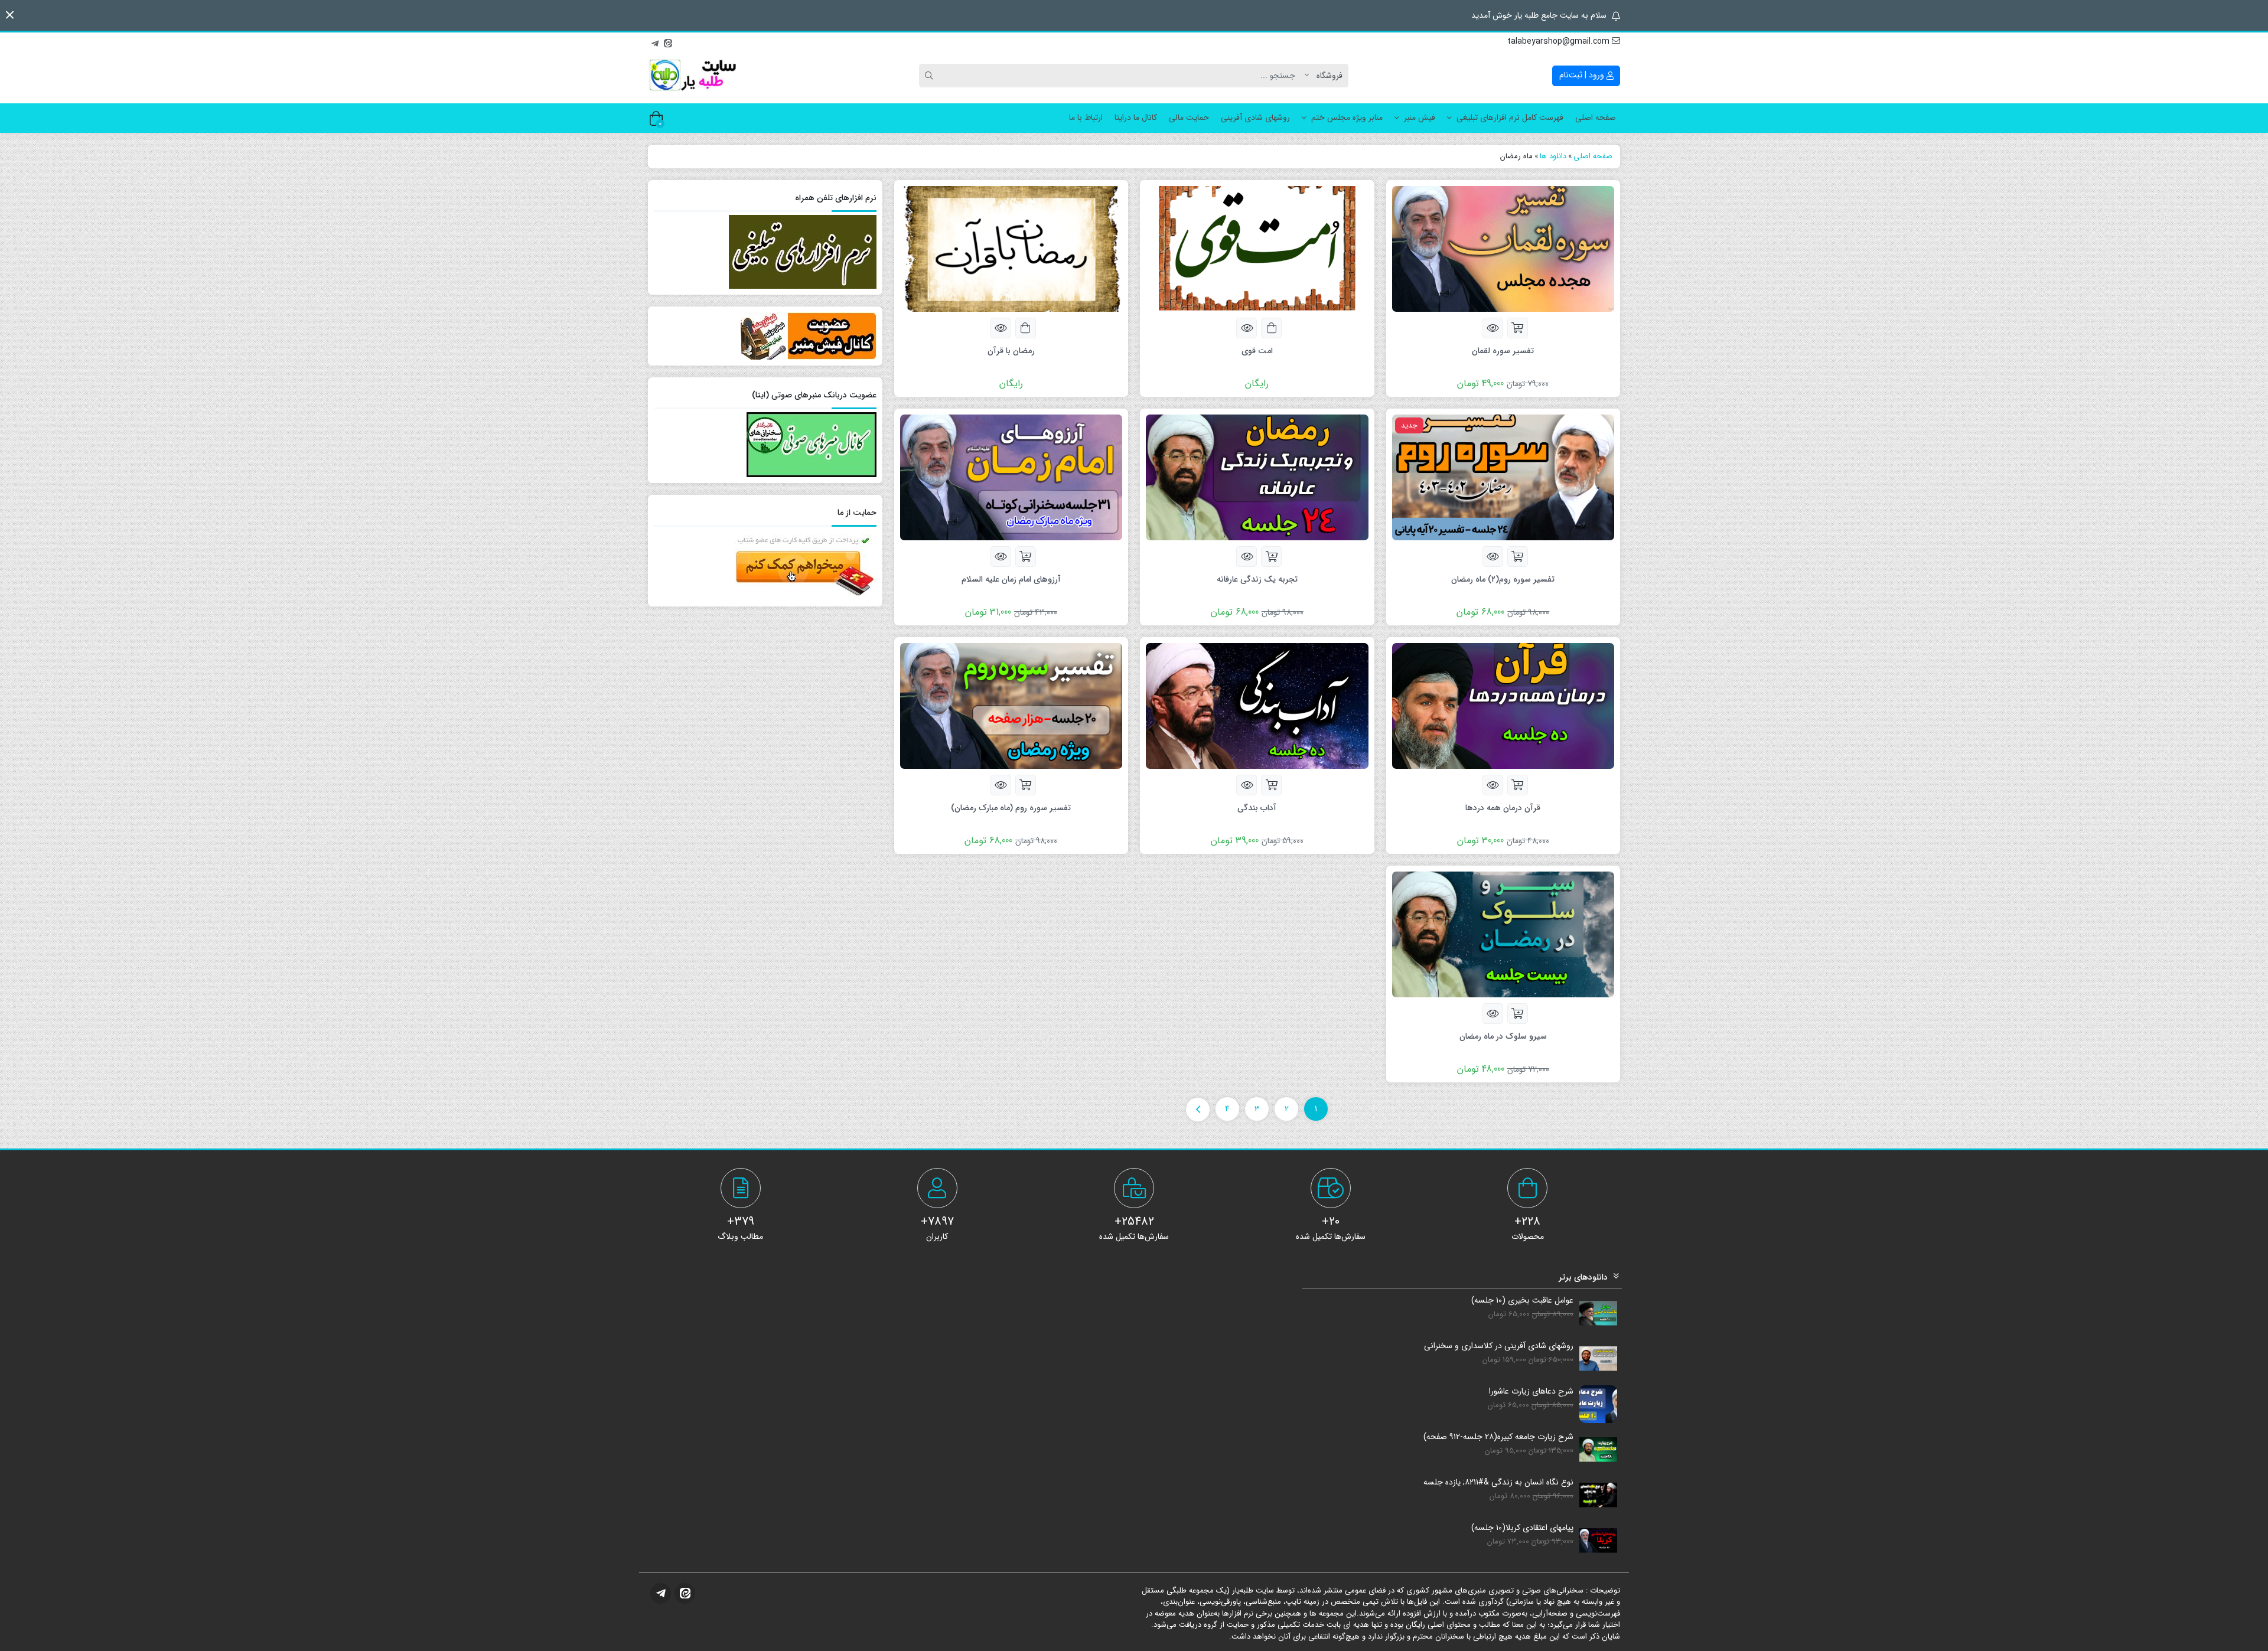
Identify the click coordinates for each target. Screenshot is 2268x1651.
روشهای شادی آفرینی (1255, 118)
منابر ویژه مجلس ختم (1347, 118)
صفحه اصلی (1596, 118)
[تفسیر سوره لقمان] (1503, 248)
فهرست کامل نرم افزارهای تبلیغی (1510, 118)
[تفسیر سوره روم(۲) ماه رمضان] (1503, 477)
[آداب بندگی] (1257, 705)
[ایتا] (668, 42)
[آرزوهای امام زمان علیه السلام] (1011, 477)
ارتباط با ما (1086, 118)
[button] (10, 15)
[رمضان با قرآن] (1011, 248)
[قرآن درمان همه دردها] (1503, 705)
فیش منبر (1420, 118)
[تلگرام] (655, 42)
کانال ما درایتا (1136, 118)
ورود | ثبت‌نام (1583, 75)
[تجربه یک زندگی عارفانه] (1257, 477)
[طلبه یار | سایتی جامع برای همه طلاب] (692, 76)
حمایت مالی (1189, 118)
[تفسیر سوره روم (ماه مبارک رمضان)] (1011, 705)
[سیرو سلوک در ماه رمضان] (1503, 934)
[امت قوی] (1257, 248)
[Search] (931, 76)
